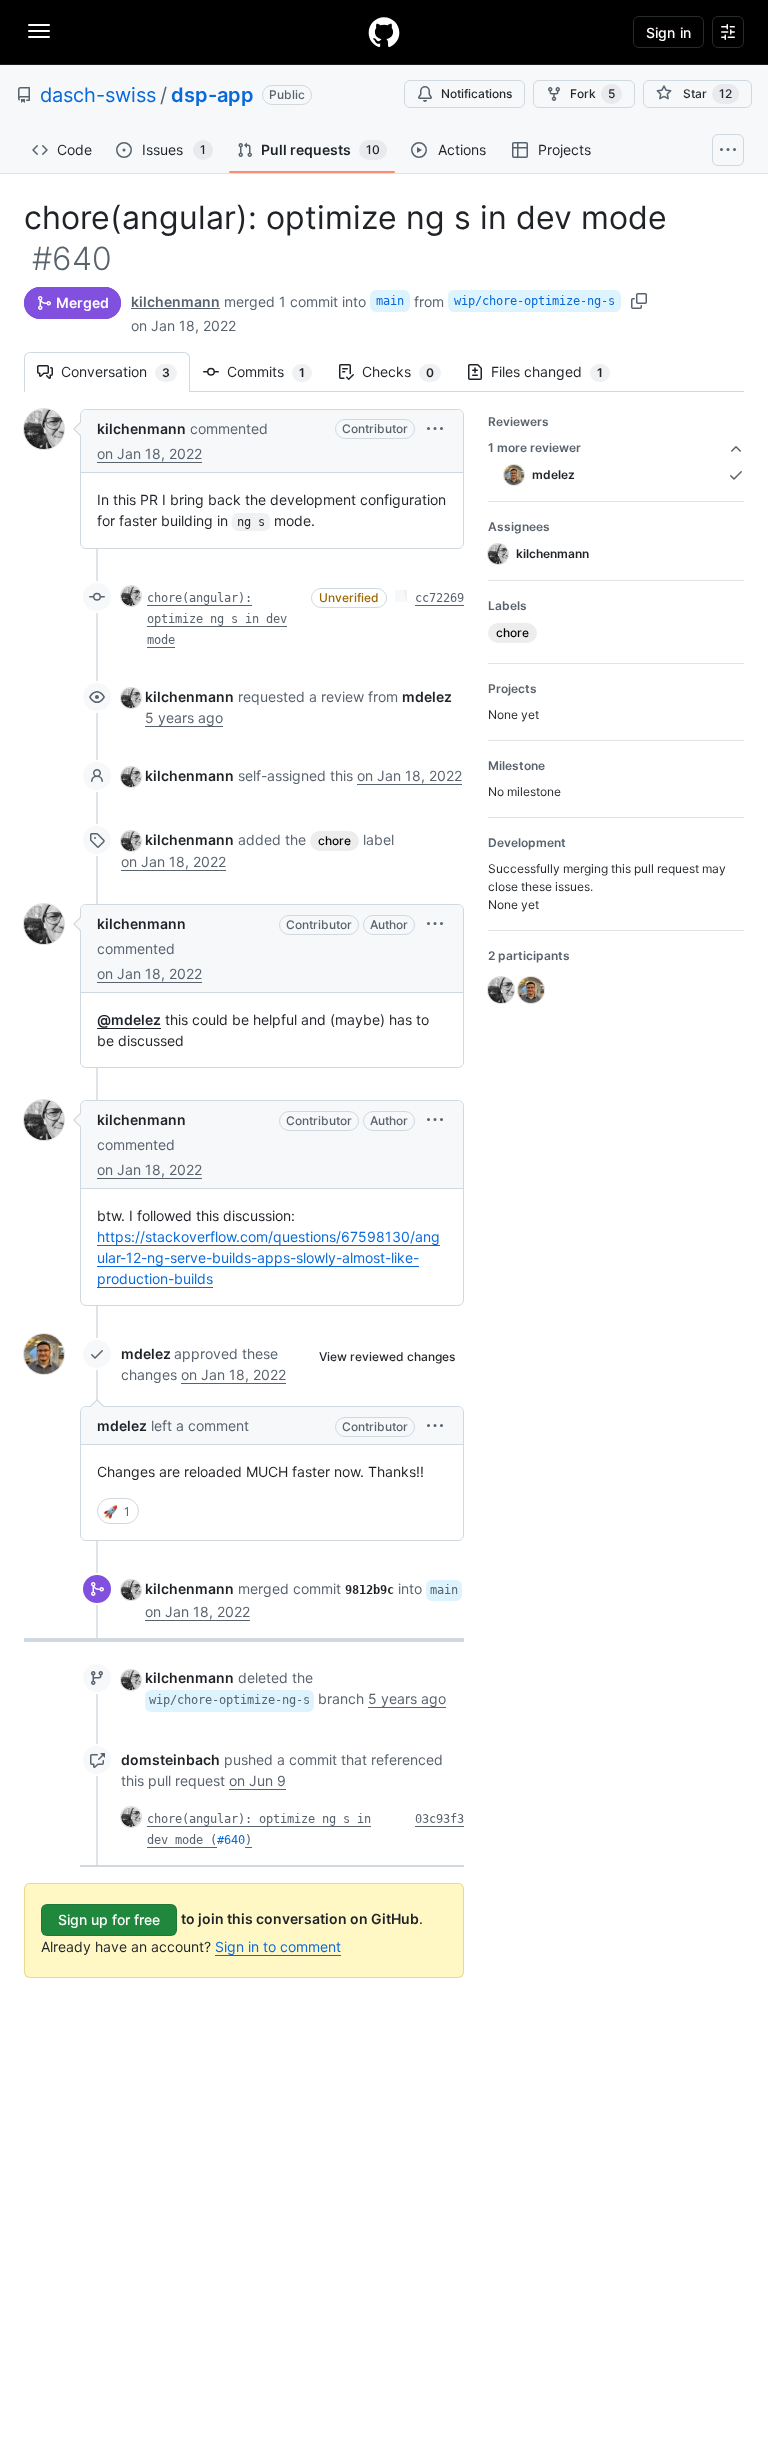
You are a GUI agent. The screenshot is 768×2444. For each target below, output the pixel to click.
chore (334, 840)
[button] (435, 428)
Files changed (557, 371)
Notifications (476, 93)
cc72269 (439, 598)
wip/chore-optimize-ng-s (534, 301)
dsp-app (212, 95)
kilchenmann (175, 301)
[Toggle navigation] (39, 31)
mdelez (146, 1353)
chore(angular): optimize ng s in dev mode (217, 619)
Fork (592, 93)
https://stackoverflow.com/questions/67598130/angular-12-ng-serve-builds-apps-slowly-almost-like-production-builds (268, 1257)
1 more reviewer (534, 447)
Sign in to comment (278, 1946)
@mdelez (129, 1019)
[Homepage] (384, 32)
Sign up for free (109, 1919)
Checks (408, 371)
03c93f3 (439, 1819)
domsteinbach (170, 1759)
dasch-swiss (98, 95)
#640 (231, 1840)
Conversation (125, 371)
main (390, 301)
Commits (276, 371)
